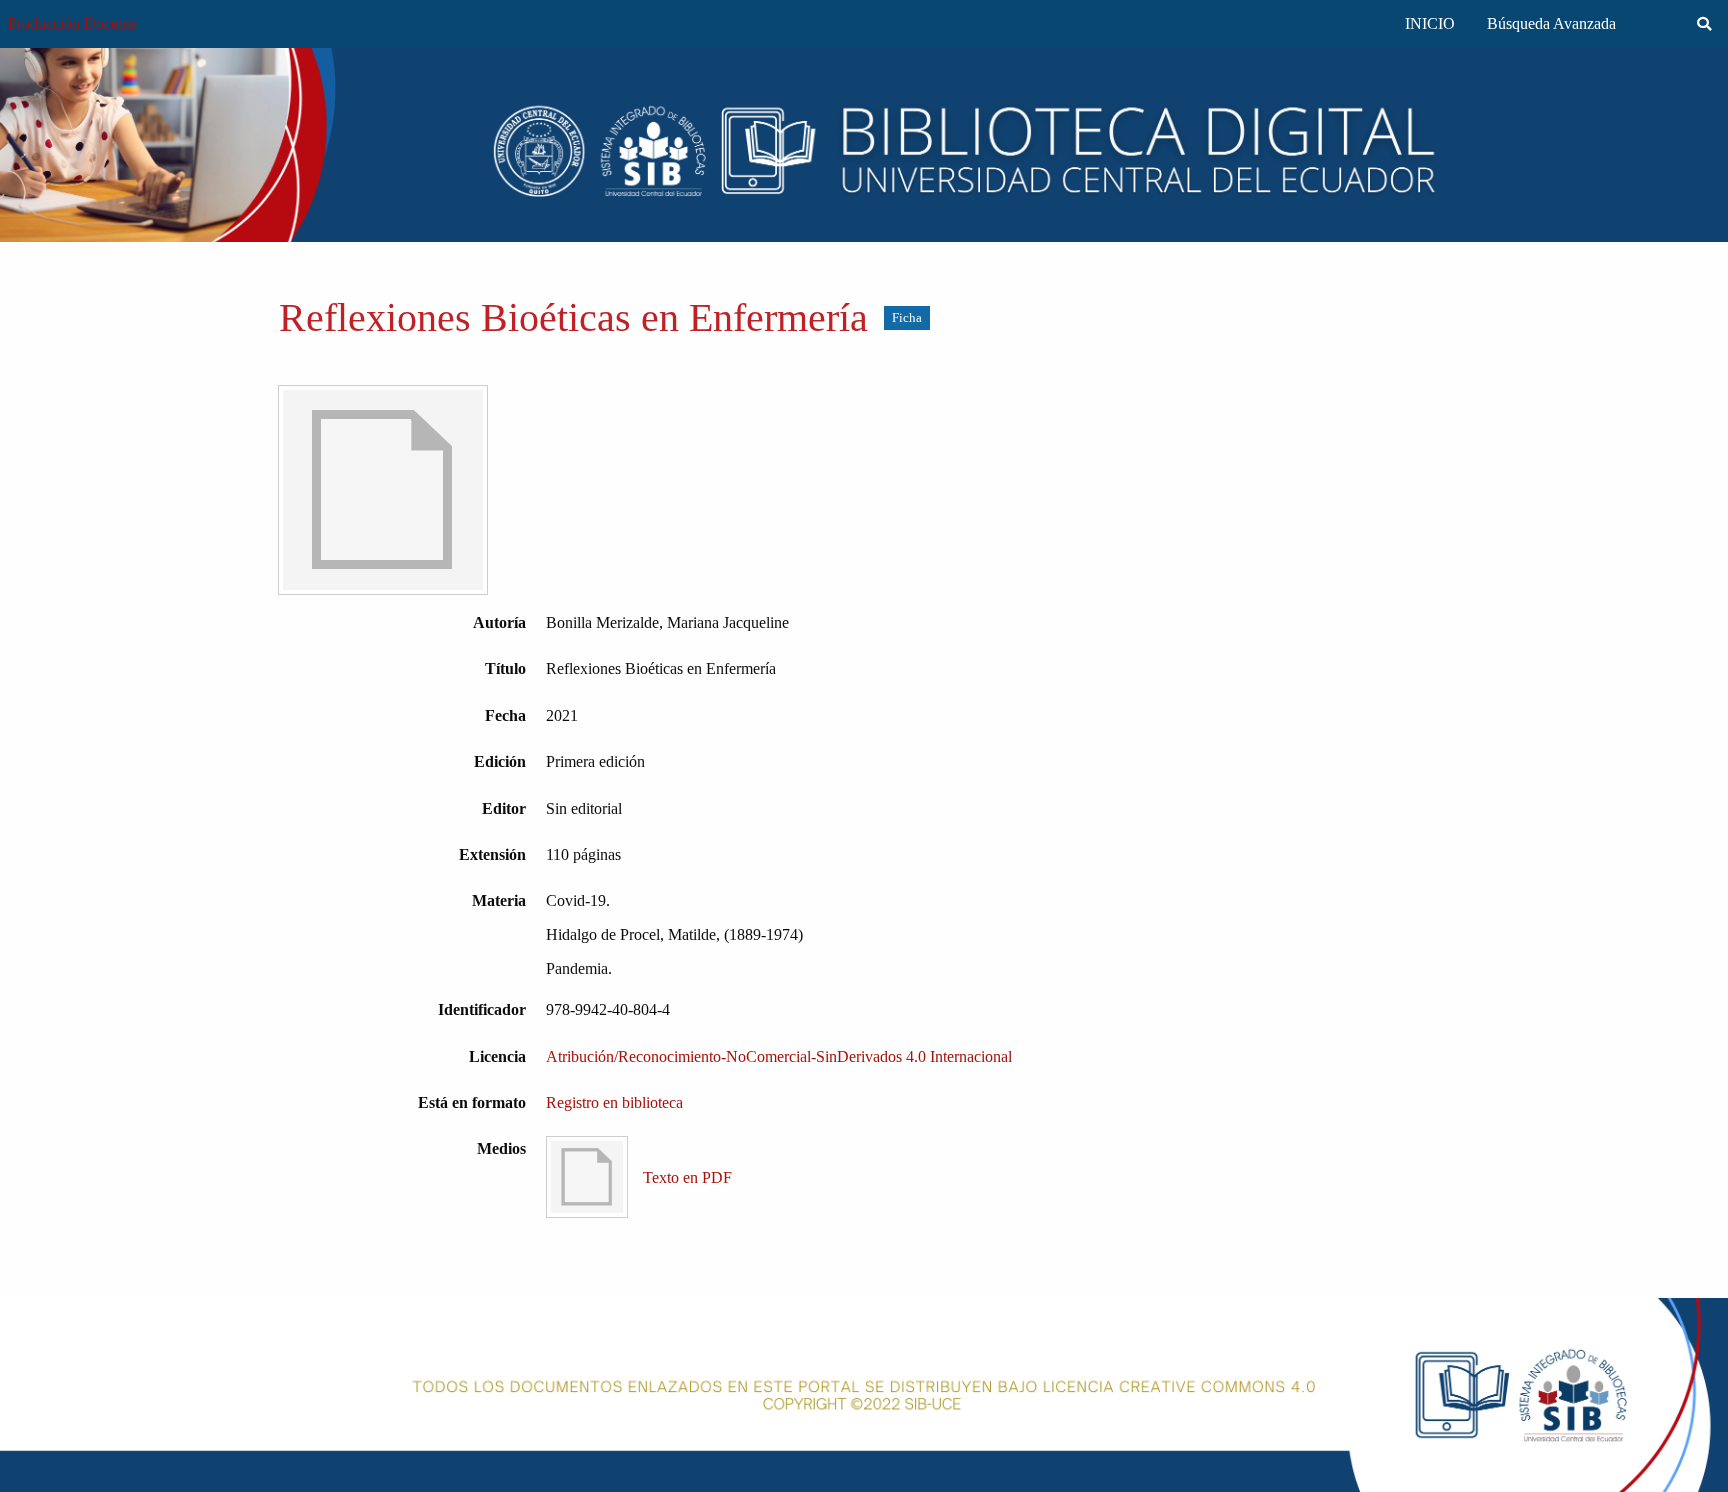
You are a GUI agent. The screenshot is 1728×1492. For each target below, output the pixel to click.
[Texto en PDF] (383, 490)
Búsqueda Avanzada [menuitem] (1551, 23)
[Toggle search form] (1704, 24)
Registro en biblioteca (614, 1102)
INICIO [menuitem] (1430, 23)
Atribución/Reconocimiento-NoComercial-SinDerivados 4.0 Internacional (779, 1056)
